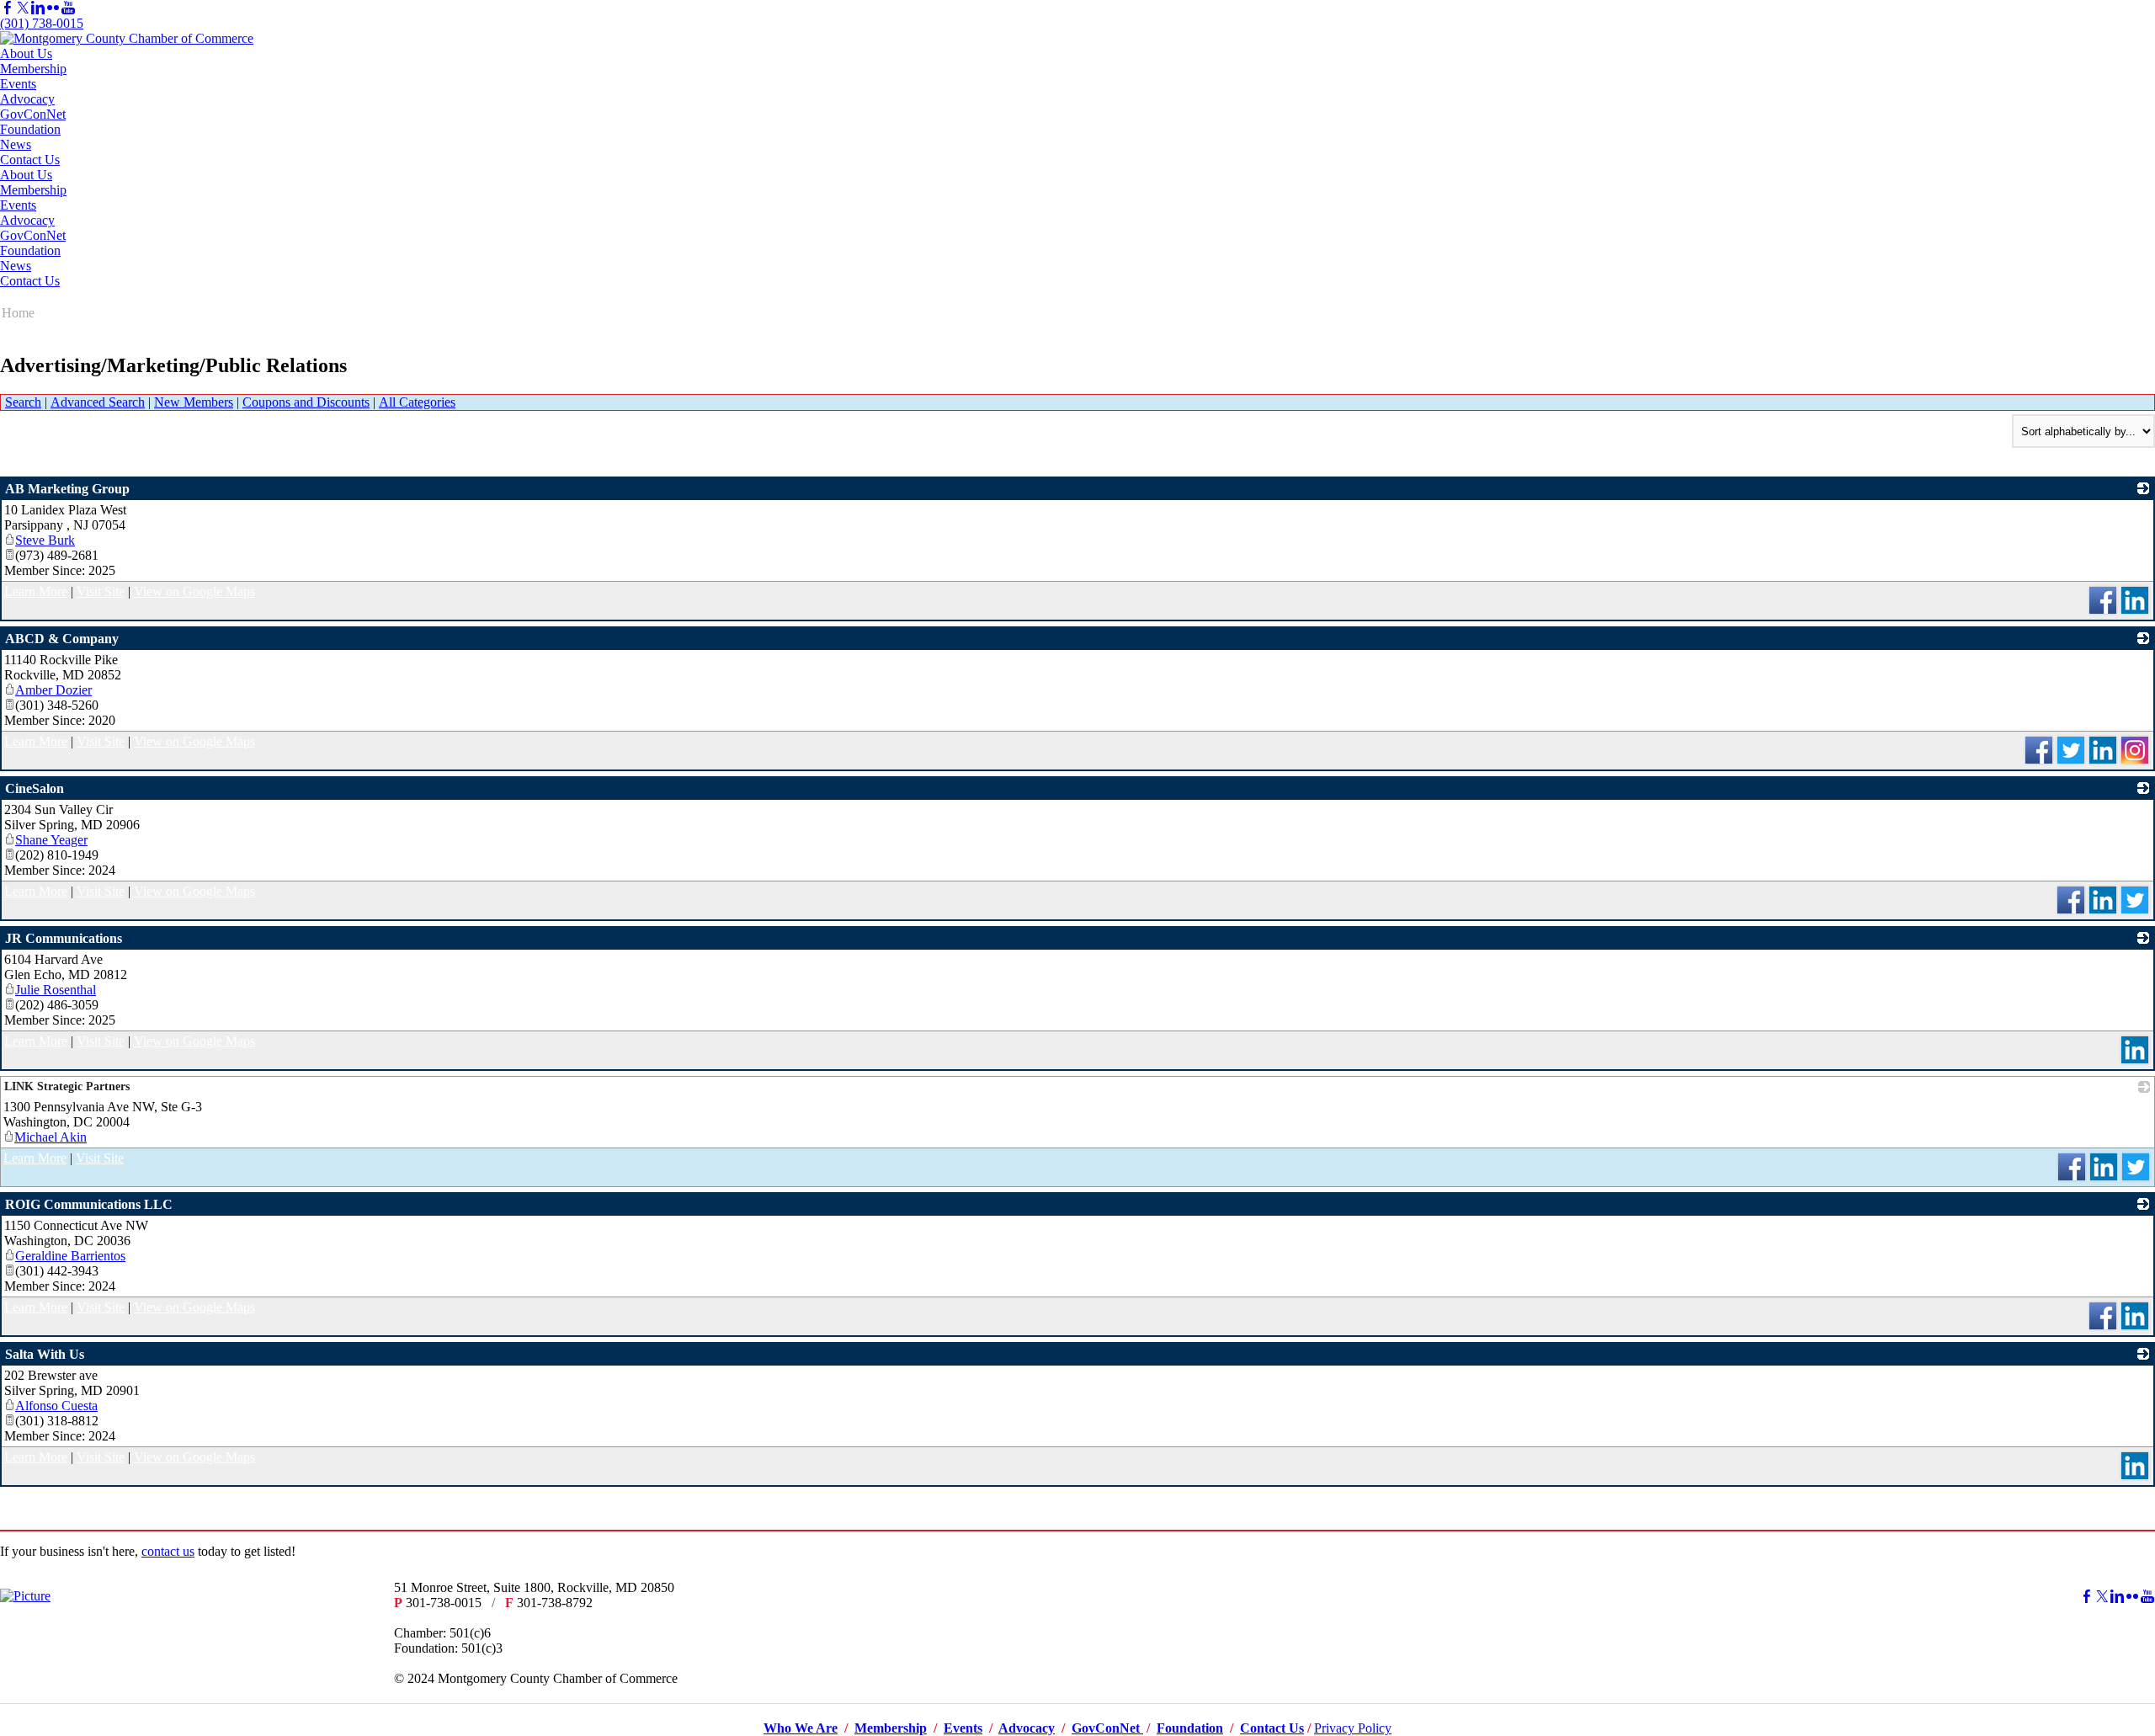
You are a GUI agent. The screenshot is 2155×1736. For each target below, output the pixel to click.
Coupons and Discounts (306, 402)
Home (18, 313)
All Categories (417, 402)
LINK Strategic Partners (67, 1086)
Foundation (30, 129)
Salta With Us (45, 1354)
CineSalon (35, 788)
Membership (33, 69)
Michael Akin (51, 1137)
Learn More (36, 591)
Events (18, 84)
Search (23, 402)
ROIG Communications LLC (89, 1204)
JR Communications (64, 938)
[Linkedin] (38, 8)
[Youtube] (68, 8)
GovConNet (33, 114)
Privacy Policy (1353, 1728)
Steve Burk (45, 540)
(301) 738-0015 (42, 23)
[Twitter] (23, 8)
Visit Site (101, 591)
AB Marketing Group (67, 489)
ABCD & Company (62, 639)
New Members (194, 402)
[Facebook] (8, 8)
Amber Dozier (53, 690)
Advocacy (27, 99)
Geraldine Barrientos (70, 1256)
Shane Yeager (51, 840)
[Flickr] (53, 8)
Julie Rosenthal (56, 990)
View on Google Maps (194, 591)
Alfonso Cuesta (56, 1406)
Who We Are (801, 1728)
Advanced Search (98, 402)
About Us (26, 53)
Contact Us (30, 160)
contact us (168, 1551)
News (16, 144)
